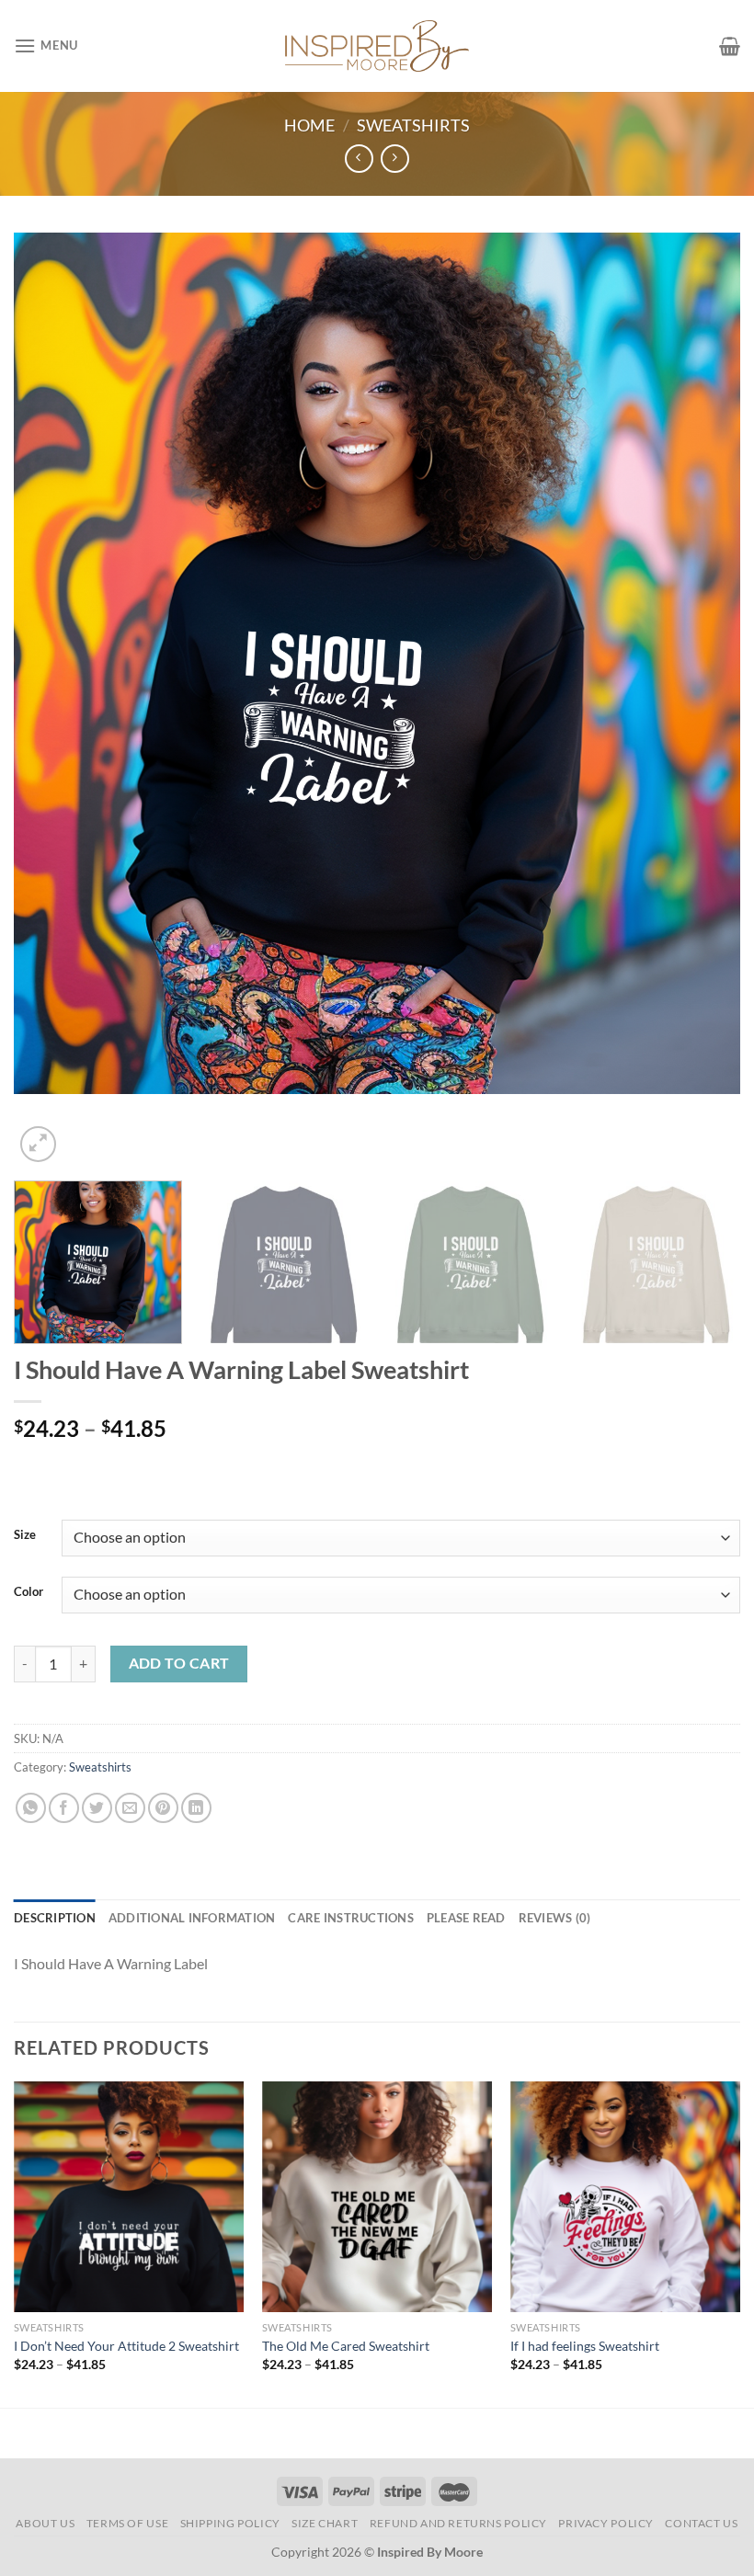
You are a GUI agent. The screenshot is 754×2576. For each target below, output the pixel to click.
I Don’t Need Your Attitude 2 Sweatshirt (126, 2346)
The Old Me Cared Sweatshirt (346, 2346)
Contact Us (701, 2523)
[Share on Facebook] (64, 1808)
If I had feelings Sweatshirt (585, 2346)
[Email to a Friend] (130, 1808)
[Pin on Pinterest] (163, 1808)
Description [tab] (55, 1918)
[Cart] (730, 46)
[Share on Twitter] (97, 1808)
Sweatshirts (413, 125)
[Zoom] (38, 1144)
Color (29, 1592)
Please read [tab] (466, 1918)
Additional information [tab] (192, 1918)
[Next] (703, 699)
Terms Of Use (127, 2523)
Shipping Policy (230, 2523)
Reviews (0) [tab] (555, 1918)
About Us (45, 2523)
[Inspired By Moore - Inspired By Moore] (377, 46)
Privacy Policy (606, 2523)
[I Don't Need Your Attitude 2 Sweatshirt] (129, 2196)
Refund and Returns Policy (458, 2523)
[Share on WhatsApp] (31, 1808)
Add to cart (179, 1663)
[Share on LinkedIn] (196, 1808)
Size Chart (325, 2523)
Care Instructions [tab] (350, 1918)
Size (25, 1535)
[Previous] (51, 699)
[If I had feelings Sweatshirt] (625, 2196)
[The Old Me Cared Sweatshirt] (377, 2196)
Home (309, 125)
